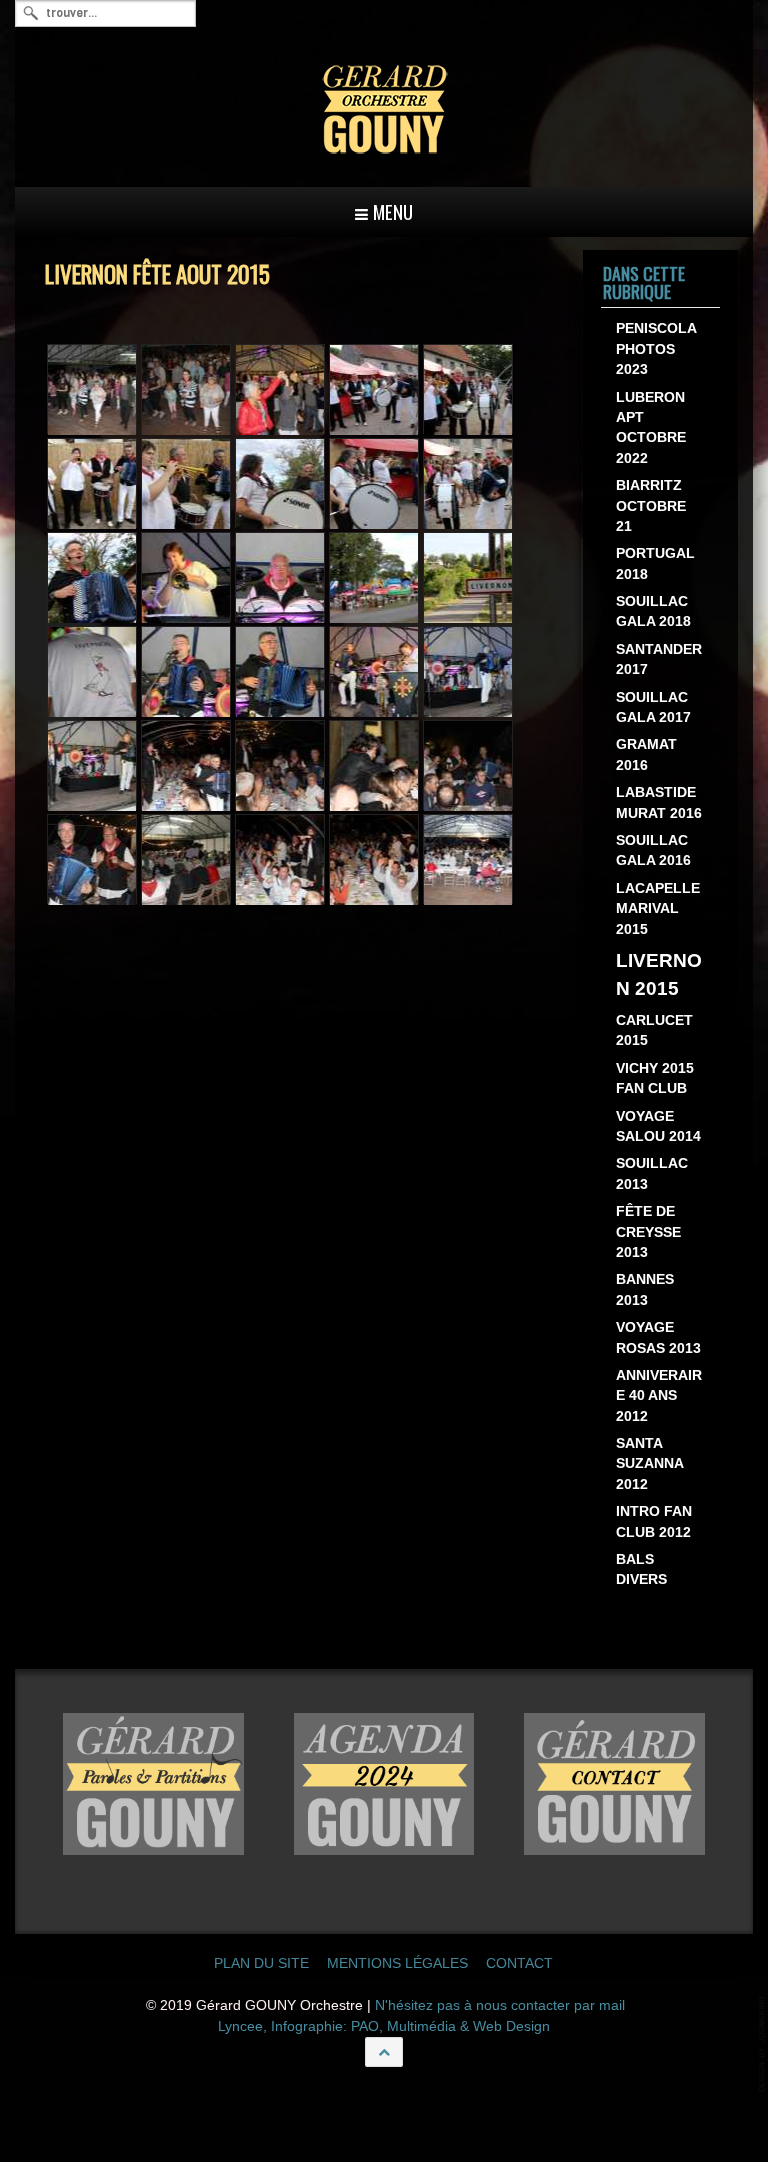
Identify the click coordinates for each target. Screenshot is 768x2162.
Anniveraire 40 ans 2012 (659, 1396)
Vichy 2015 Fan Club (655, 1078)
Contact (519, 1963)
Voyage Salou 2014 (658, 1126)
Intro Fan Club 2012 (654, 1521)
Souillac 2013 (652, 1173)
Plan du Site (261, 1963)
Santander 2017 (659, 659)
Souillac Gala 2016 (653, 850)
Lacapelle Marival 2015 (658, 909)
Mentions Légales (397, 1963)
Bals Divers (641, 1569)
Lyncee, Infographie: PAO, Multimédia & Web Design (384, 2026)
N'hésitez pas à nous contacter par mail (500, 2005)
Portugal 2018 (655, 563)
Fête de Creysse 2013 (648, 1232)
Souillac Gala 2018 (653, 611)
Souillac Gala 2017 (653, 707)
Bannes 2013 (645, 1289)
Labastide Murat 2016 (659, 802)
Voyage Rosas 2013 (658, 1337)
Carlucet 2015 (654, 1030)
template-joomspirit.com (763, 2043)
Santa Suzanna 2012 (649, 1464)
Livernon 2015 (659, 975)
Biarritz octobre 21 (651, 506)
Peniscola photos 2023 (656, 349)
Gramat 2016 (646, 754)
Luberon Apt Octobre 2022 (651, 428)
